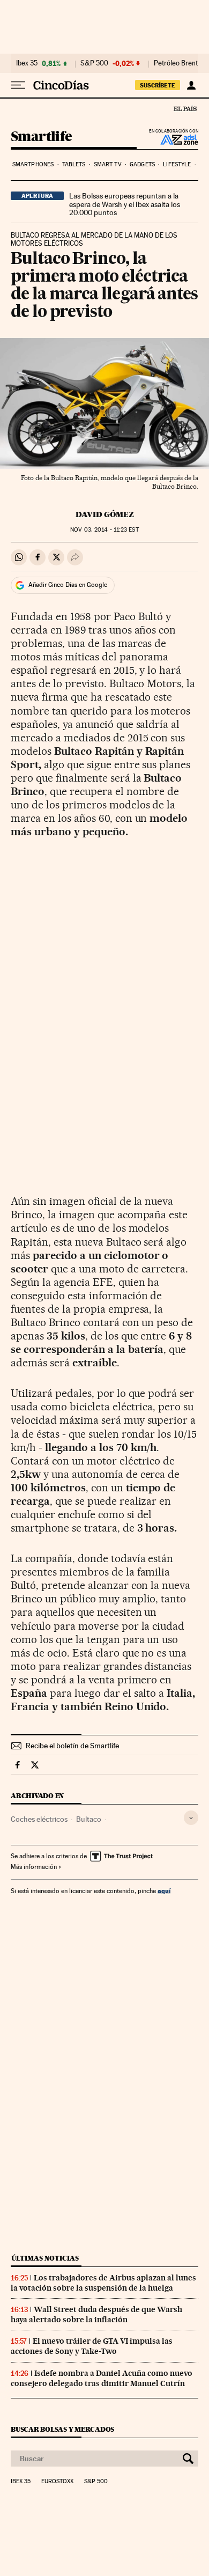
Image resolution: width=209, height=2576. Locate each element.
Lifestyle (177, 164)
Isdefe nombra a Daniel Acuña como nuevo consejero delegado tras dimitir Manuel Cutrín (102, 2378)
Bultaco (89, 1819)
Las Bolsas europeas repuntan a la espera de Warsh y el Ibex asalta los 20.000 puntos (125, 204)
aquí (164, 1891)
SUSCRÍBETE (158, 85)
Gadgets (142, 164)
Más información (34, 1867)
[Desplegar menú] (18, 85)
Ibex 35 (27, 63)
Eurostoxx (57, 2482)
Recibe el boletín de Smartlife (72, 1746)
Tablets (74, 164)
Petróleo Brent (176, 63)
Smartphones (33, 164)
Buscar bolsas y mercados (62, 2429)
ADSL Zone (172, 139)
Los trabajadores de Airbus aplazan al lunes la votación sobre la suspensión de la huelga (103, 2283)
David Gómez (105, 514)
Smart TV (108, 164)
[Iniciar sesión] (191, 85)
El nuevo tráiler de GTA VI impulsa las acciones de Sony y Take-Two (92, 2346)
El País (185, 108)
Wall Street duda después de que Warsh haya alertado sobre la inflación (96, 2314)
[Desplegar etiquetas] (191, 1818)
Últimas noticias (45, 2258)
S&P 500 (94, 63)
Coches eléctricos (39, 1819)
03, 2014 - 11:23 (104, 530)
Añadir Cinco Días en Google (68, 585)
